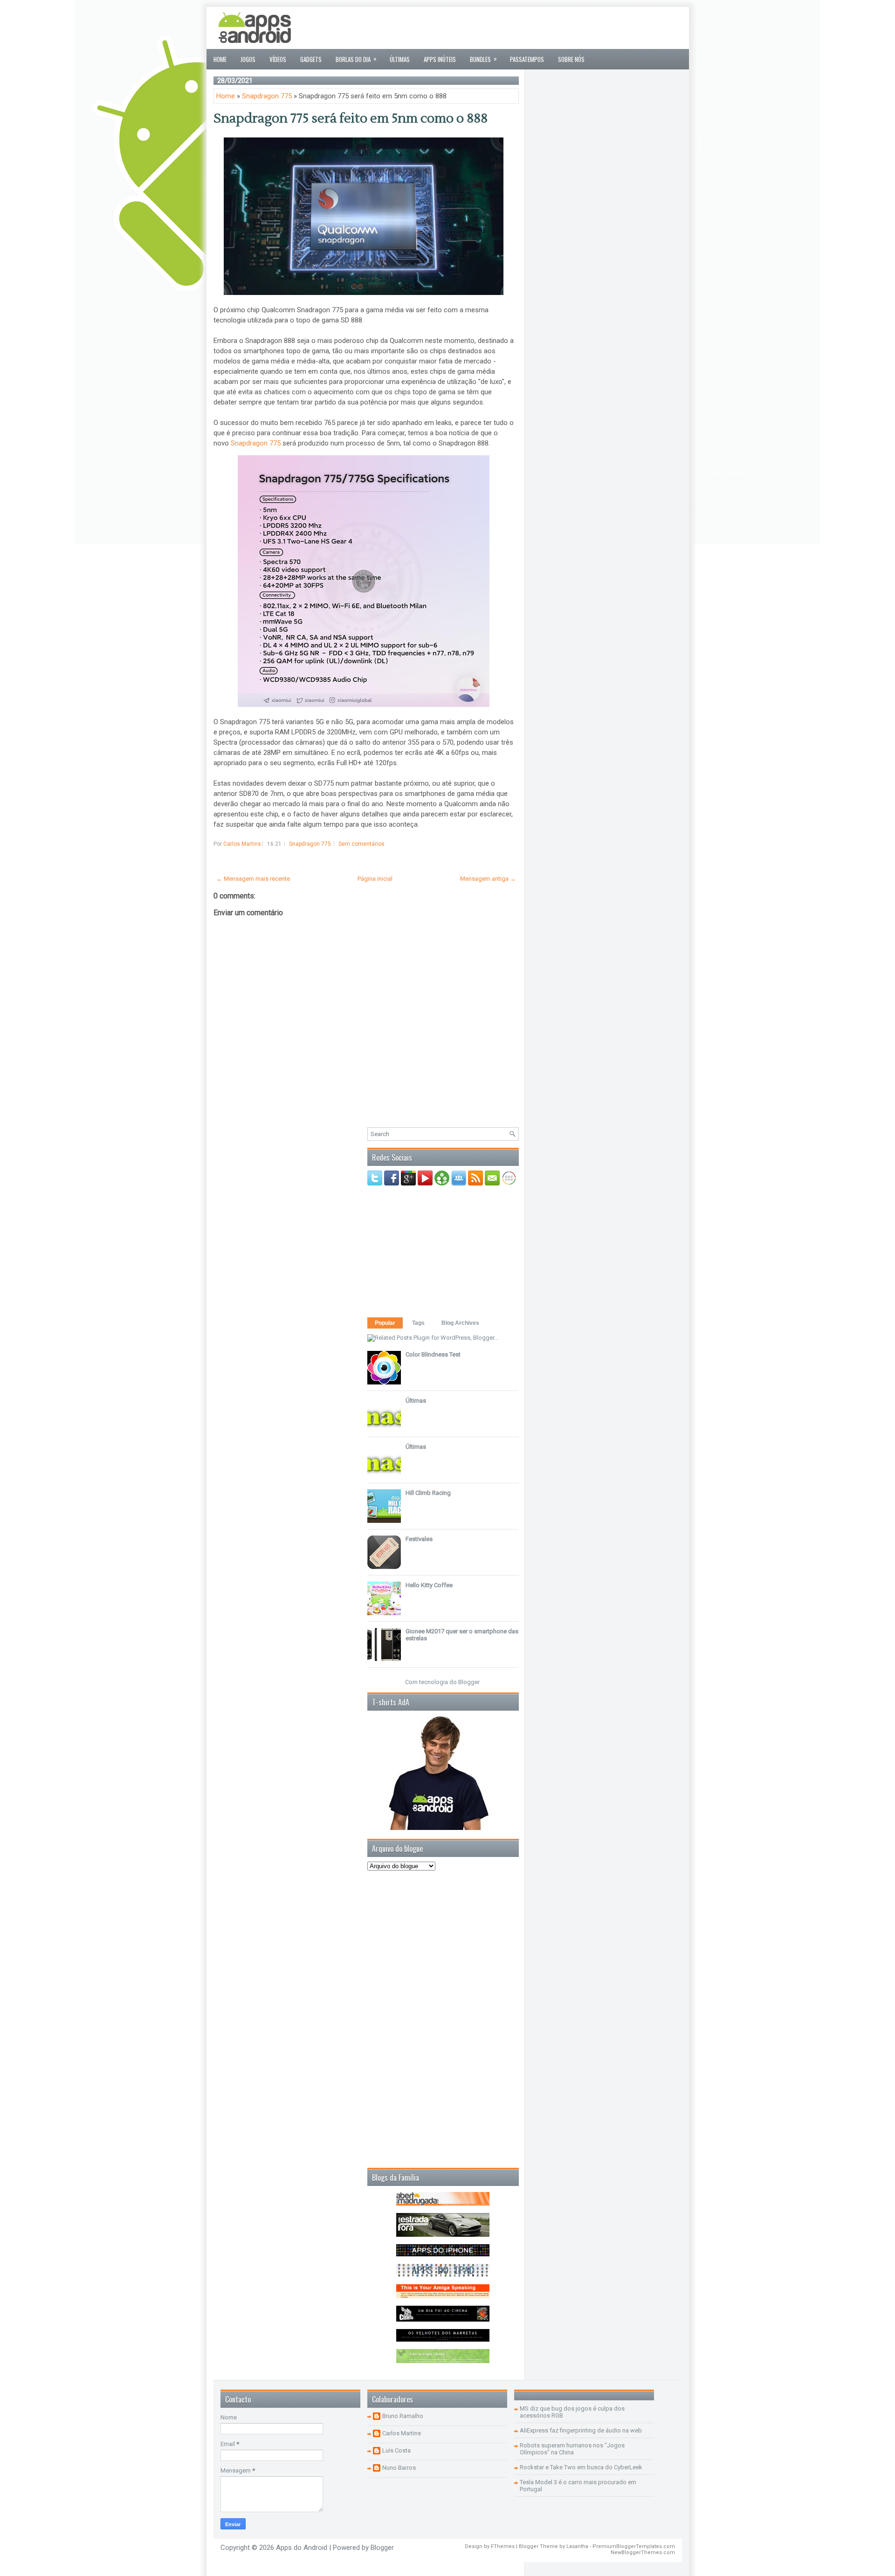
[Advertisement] (512, 28)
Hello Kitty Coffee (429, 1585)
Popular (385, 1323)
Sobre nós (571, 59)
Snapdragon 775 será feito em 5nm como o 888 (351, 118)
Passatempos (527, 59)
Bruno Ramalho (403, 2416)
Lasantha (577, 2546)
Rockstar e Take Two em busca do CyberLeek (581, 2467)
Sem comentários (361, 844)
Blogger (469, 1682)
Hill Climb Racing (428, 1493)
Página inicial (375, 879)
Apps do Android (302, 2548)
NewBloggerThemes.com (643, 2552)
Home (220, 59)
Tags (418, 1323)
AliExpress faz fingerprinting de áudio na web (581, 2430)
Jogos (248, 59)
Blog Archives (460, 1323)
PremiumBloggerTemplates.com (634, 2546)
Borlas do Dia (356, 59)
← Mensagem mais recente (253, 879)
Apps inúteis (440, 59)
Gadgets (311, 59)
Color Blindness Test (433, 1354)
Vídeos (278, 59)
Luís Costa (396, 2450)
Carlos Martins (402, 2433)
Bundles (483, 59)
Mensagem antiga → (488, 879)
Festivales (419, 1539)
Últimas (400, 59)
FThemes (503, 2546)
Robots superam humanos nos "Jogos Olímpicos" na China (572, 2449)
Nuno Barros (399, 2468)
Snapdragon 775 (267, 96)
